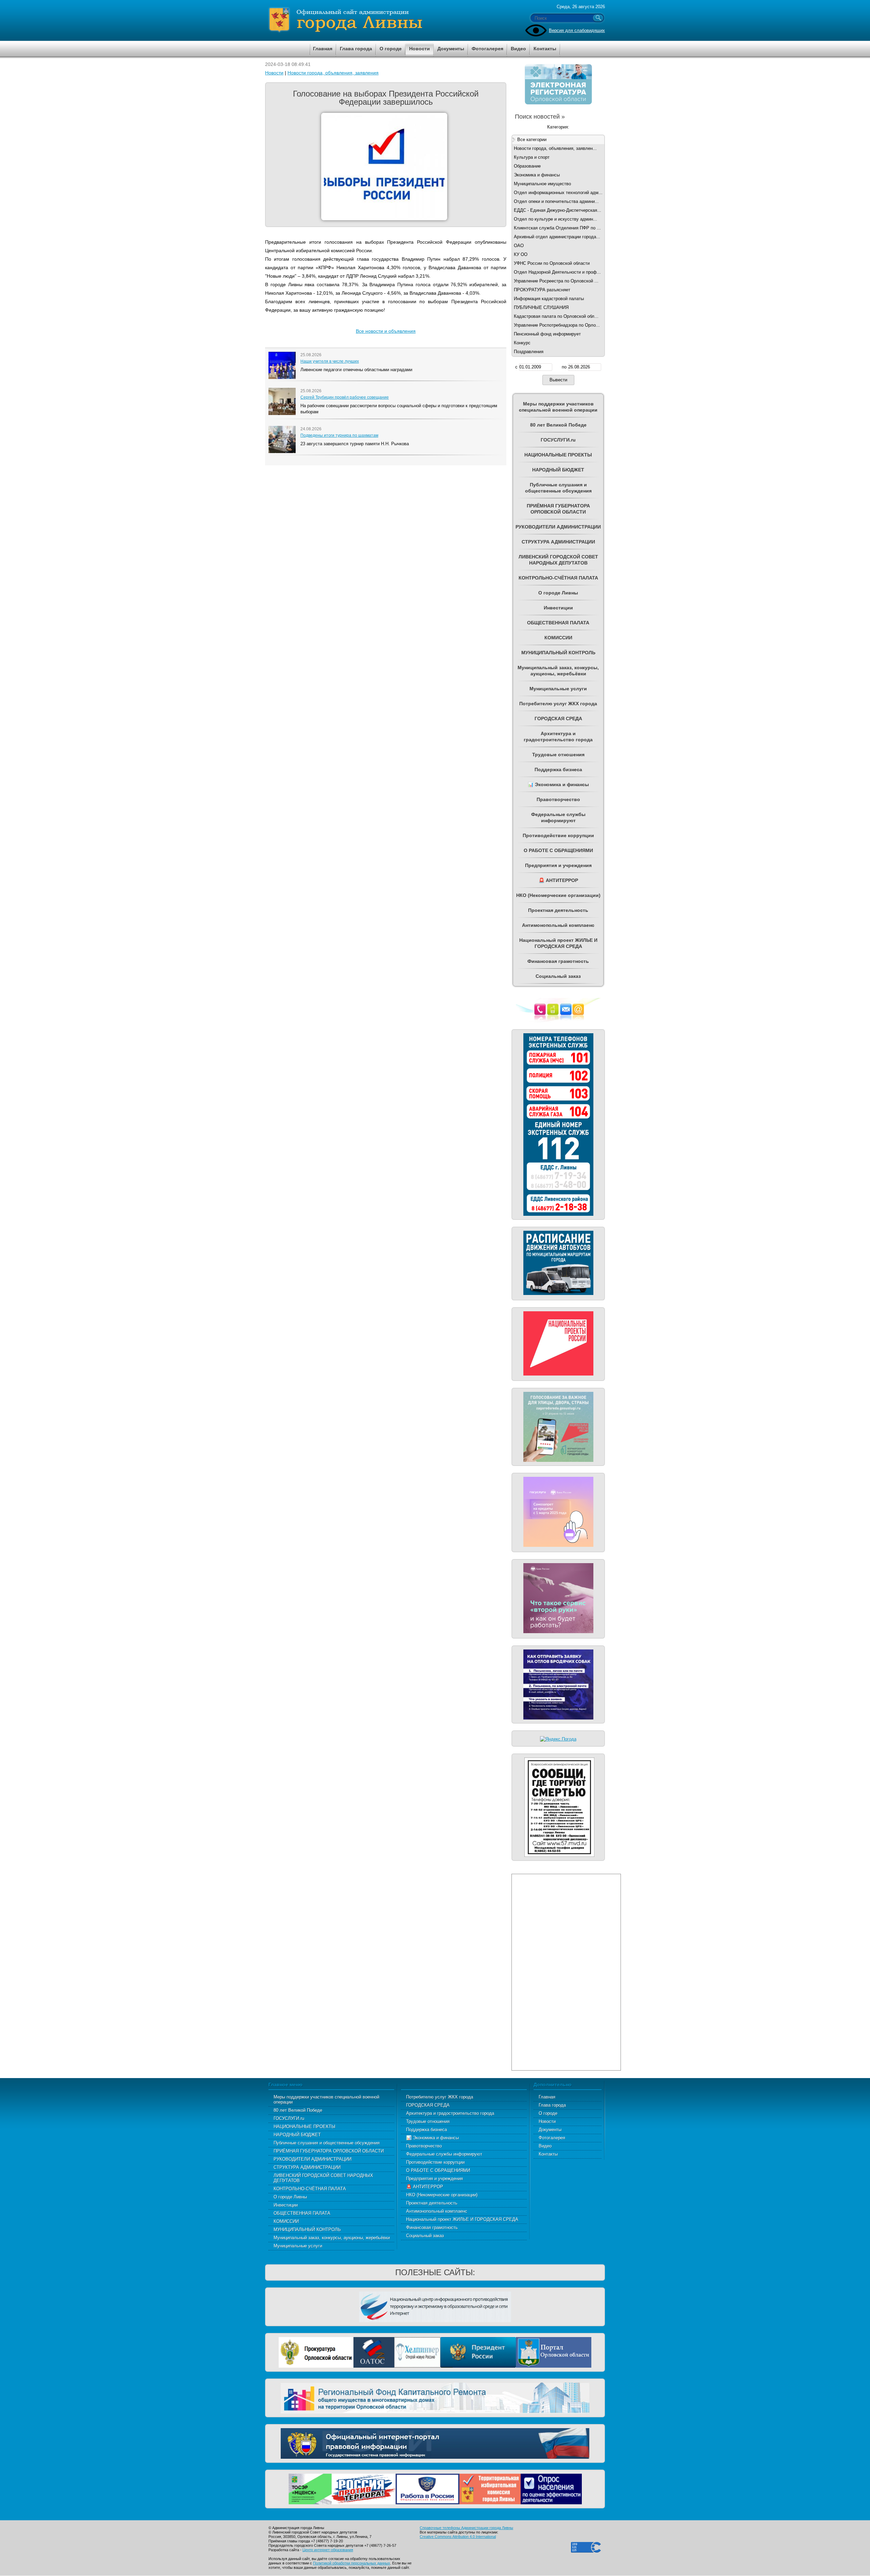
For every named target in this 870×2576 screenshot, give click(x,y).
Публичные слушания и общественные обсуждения (327, 2143)
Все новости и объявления (386, 331)
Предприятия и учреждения (434, 2179)
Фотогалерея (552, 2138)
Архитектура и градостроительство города (450, 2113)
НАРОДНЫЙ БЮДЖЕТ (297, 2135)
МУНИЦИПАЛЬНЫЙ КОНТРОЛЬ (307, 2229)
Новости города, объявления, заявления (333, 73)
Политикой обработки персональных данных (352, 2563)
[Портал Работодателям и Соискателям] (428, 2488)
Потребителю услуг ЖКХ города (440, 2097)
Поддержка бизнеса (427, 2130)
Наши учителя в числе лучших (330, 361)
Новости (274, 73)
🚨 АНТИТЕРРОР (425, 2187)
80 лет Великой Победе (298, 2110)
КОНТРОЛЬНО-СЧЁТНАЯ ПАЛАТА (310, 2189)
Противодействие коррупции (435, 2162)
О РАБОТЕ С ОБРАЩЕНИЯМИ (438, 2170)
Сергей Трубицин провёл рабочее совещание (345, 397)
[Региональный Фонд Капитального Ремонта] (435, 2397)
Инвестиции (286, 2205)
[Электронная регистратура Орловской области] (558, 103)
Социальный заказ (425, 2236)
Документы (550, 2130)
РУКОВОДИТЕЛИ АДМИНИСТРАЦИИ (312, 2159)
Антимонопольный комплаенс (437, 2211)
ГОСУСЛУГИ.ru (289, 2118)
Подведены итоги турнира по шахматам (339, 435)
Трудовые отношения (428, 2121)
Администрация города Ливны (384, 20)
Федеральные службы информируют (444, 2154)
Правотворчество (424, 2146)
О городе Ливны (290, 2197)
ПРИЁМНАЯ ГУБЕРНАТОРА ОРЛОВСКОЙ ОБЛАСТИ (329, 2151)
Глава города (552, 2105)
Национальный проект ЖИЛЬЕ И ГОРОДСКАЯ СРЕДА (462, 2219)
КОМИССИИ (286, 2221)
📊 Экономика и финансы (432, 2138)
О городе (548, 2113)
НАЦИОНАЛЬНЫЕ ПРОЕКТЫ (304, 2127)
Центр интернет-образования (328, 2550)
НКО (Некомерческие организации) (442, 2195)
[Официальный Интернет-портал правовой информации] (435, 2443)
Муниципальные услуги (298, 2246)
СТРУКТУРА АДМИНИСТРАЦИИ (307, 2167)
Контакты (548, 2154)
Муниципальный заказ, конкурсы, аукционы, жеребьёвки (332, 2238)
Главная (547, 2097)
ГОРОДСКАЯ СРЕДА (428, 2105)
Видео (545, 2146)
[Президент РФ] (478, 2352)
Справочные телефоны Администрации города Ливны (466, 2528)
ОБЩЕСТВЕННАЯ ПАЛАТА (302, 2213)
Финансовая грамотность (432, 2227)
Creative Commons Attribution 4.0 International (458, 2537)
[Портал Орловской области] (554, 2352)
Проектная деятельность (432, 2203)
